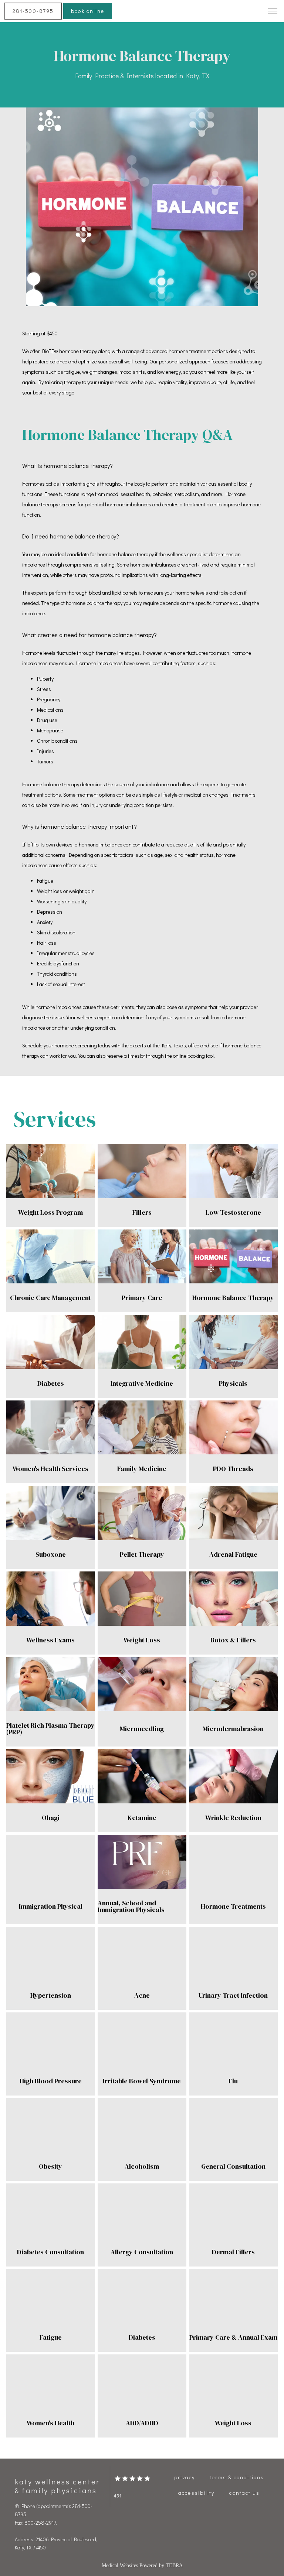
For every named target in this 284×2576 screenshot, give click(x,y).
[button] (273, 12)
